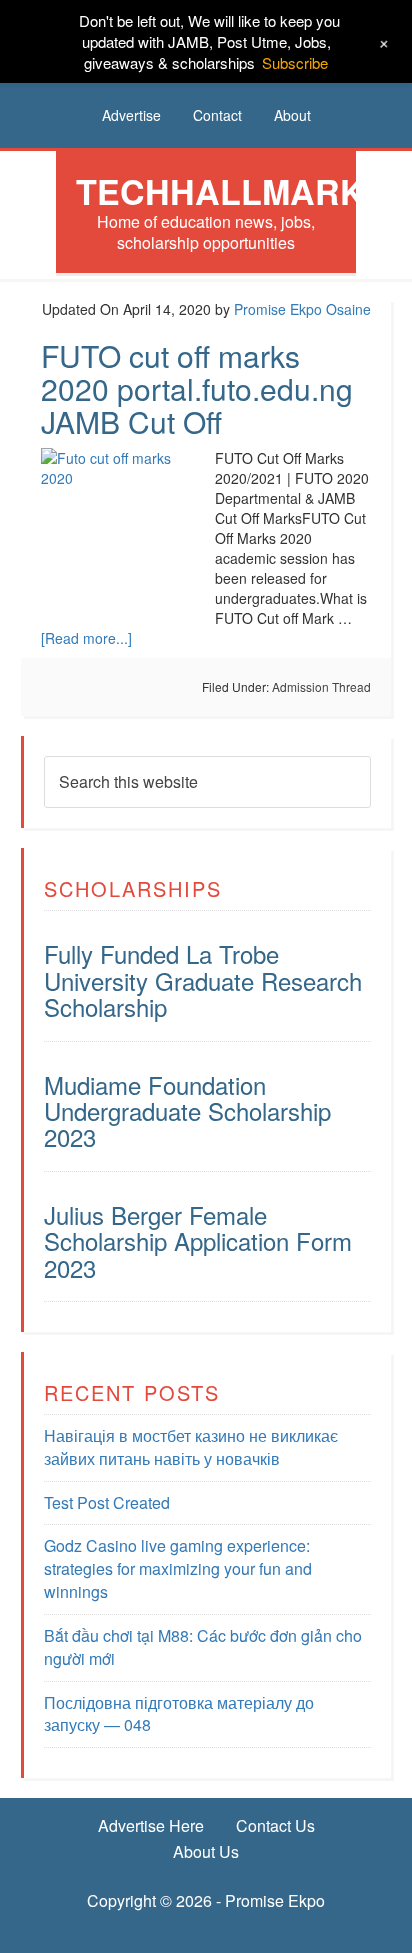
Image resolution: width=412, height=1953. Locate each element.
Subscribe (295, 62)
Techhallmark (220, 191)
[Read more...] (86, 638)
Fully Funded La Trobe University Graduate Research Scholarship (203, 980)
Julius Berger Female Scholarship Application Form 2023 (198, 1241)
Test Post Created (107, 1502)
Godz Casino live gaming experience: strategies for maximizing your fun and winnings (178, 1568)
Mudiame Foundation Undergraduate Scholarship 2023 (187, 1111)
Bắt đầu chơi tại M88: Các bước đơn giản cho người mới (203, 1647)
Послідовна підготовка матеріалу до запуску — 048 (179, 1714)
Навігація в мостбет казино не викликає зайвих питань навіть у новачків (191, 1447)
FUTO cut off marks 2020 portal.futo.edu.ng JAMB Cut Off (197, 388)
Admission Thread (321, 686)
